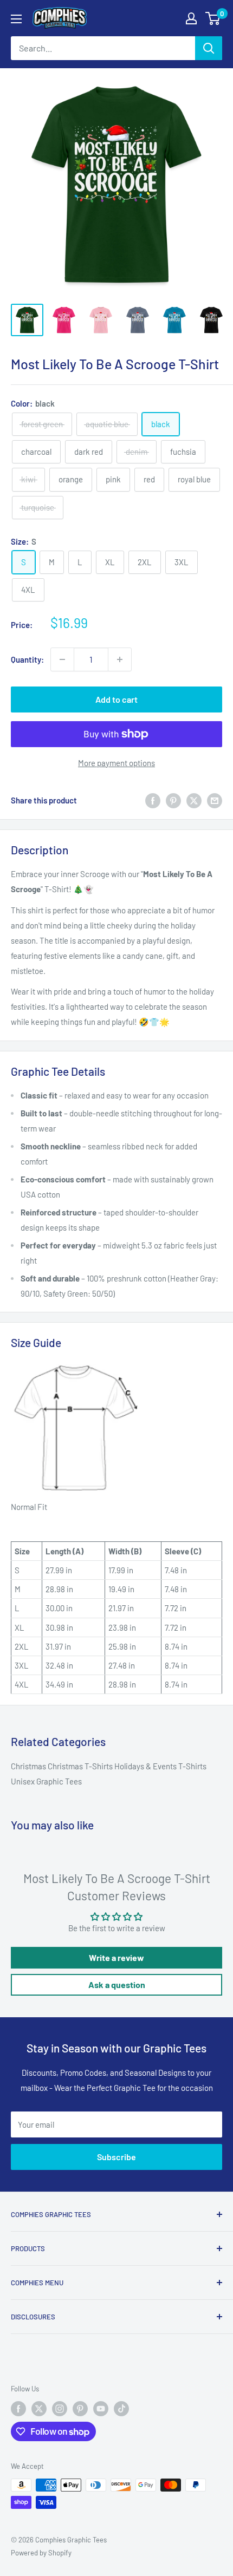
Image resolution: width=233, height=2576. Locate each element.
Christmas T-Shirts (81, 1766)
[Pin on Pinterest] (173, 800)
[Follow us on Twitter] (39, 2409)
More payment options (116, 763)
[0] (213, 18)
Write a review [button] (116, 1957)
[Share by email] (215, 800)
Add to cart (116, 699)
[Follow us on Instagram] (60, 2409)
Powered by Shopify (41, 2553)
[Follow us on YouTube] (101, 2409)
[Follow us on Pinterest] (80, 2409)
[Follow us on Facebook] (18, 2409)
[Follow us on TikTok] (121, 2409)
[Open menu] (16, 19)
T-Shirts (192, 1766)
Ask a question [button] (117, 1985)
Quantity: (27, 659)
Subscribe (116, 2157)
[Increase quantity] (120, 659)
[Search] (209, 48)
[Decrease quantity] (62, 659)
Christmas (29, 1766)
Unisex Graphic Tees (46, 1781)
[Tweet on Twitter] (194, 800)
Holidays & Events (146, 1766)
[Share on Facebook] (153, 800)
